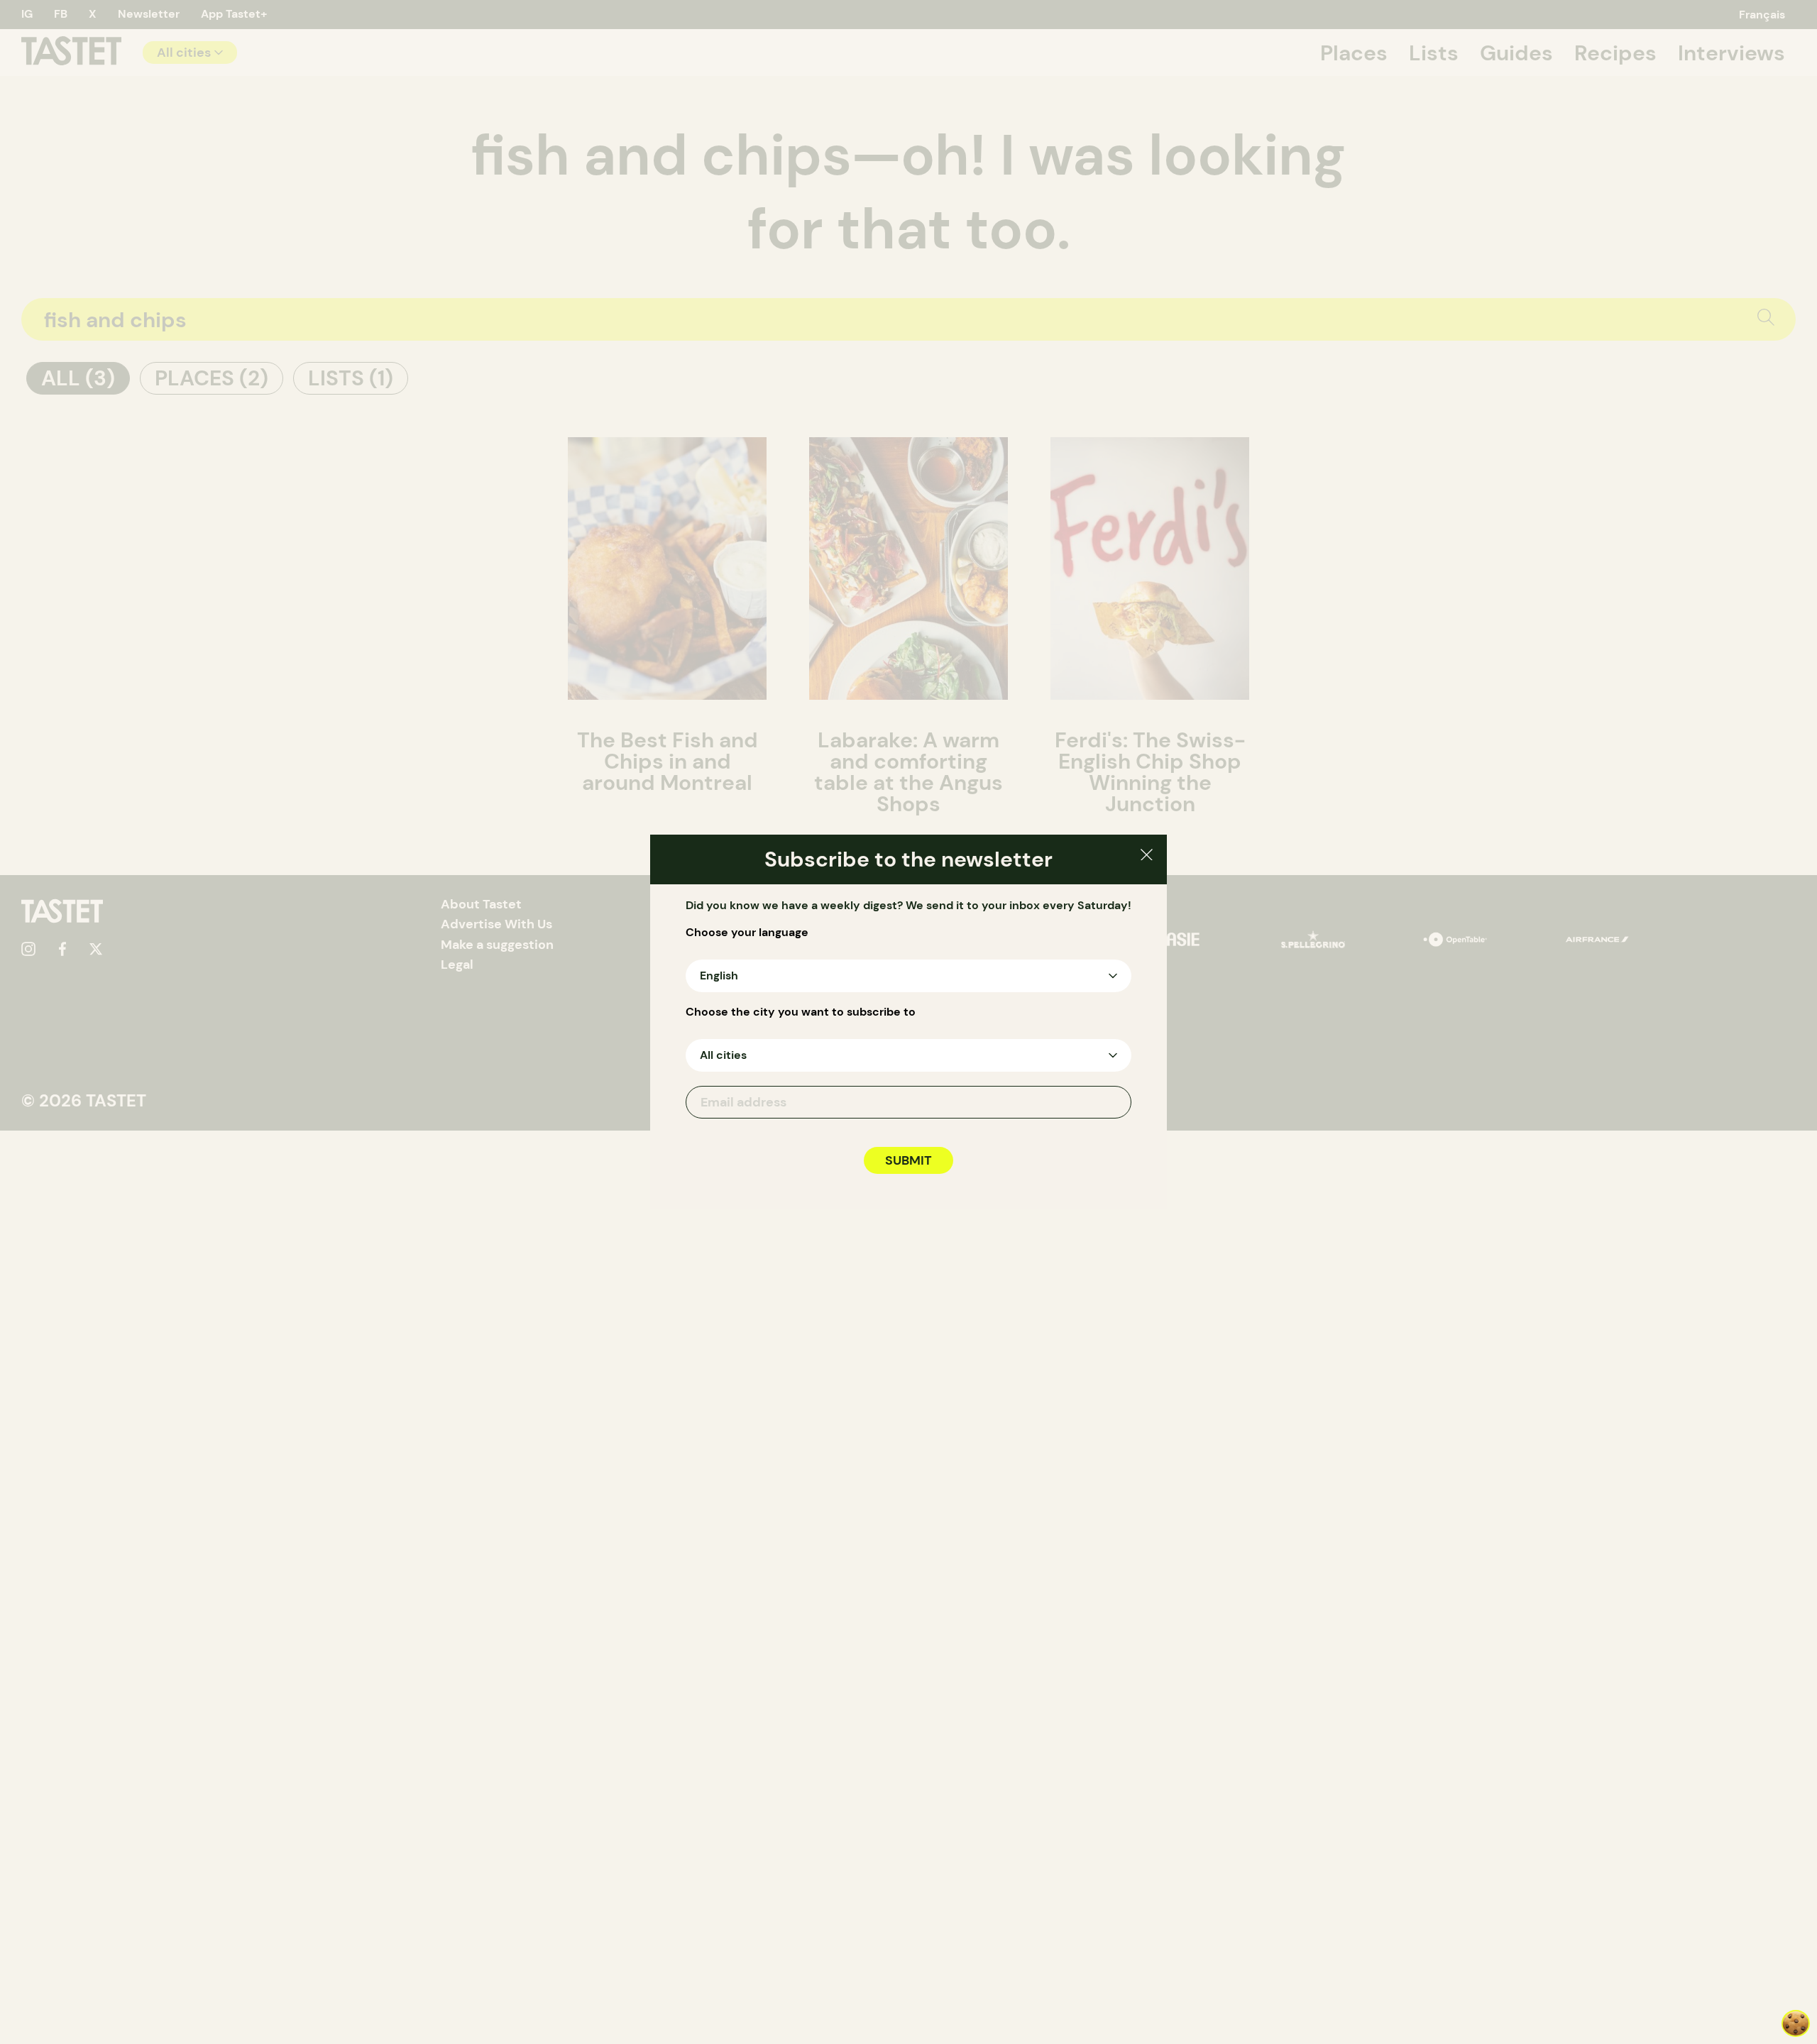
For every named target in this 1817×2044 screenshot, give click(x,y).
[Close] (1147, 857)
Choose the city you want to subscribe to (801, 1012)
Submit (908, 1160)
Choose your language (747, 933)
